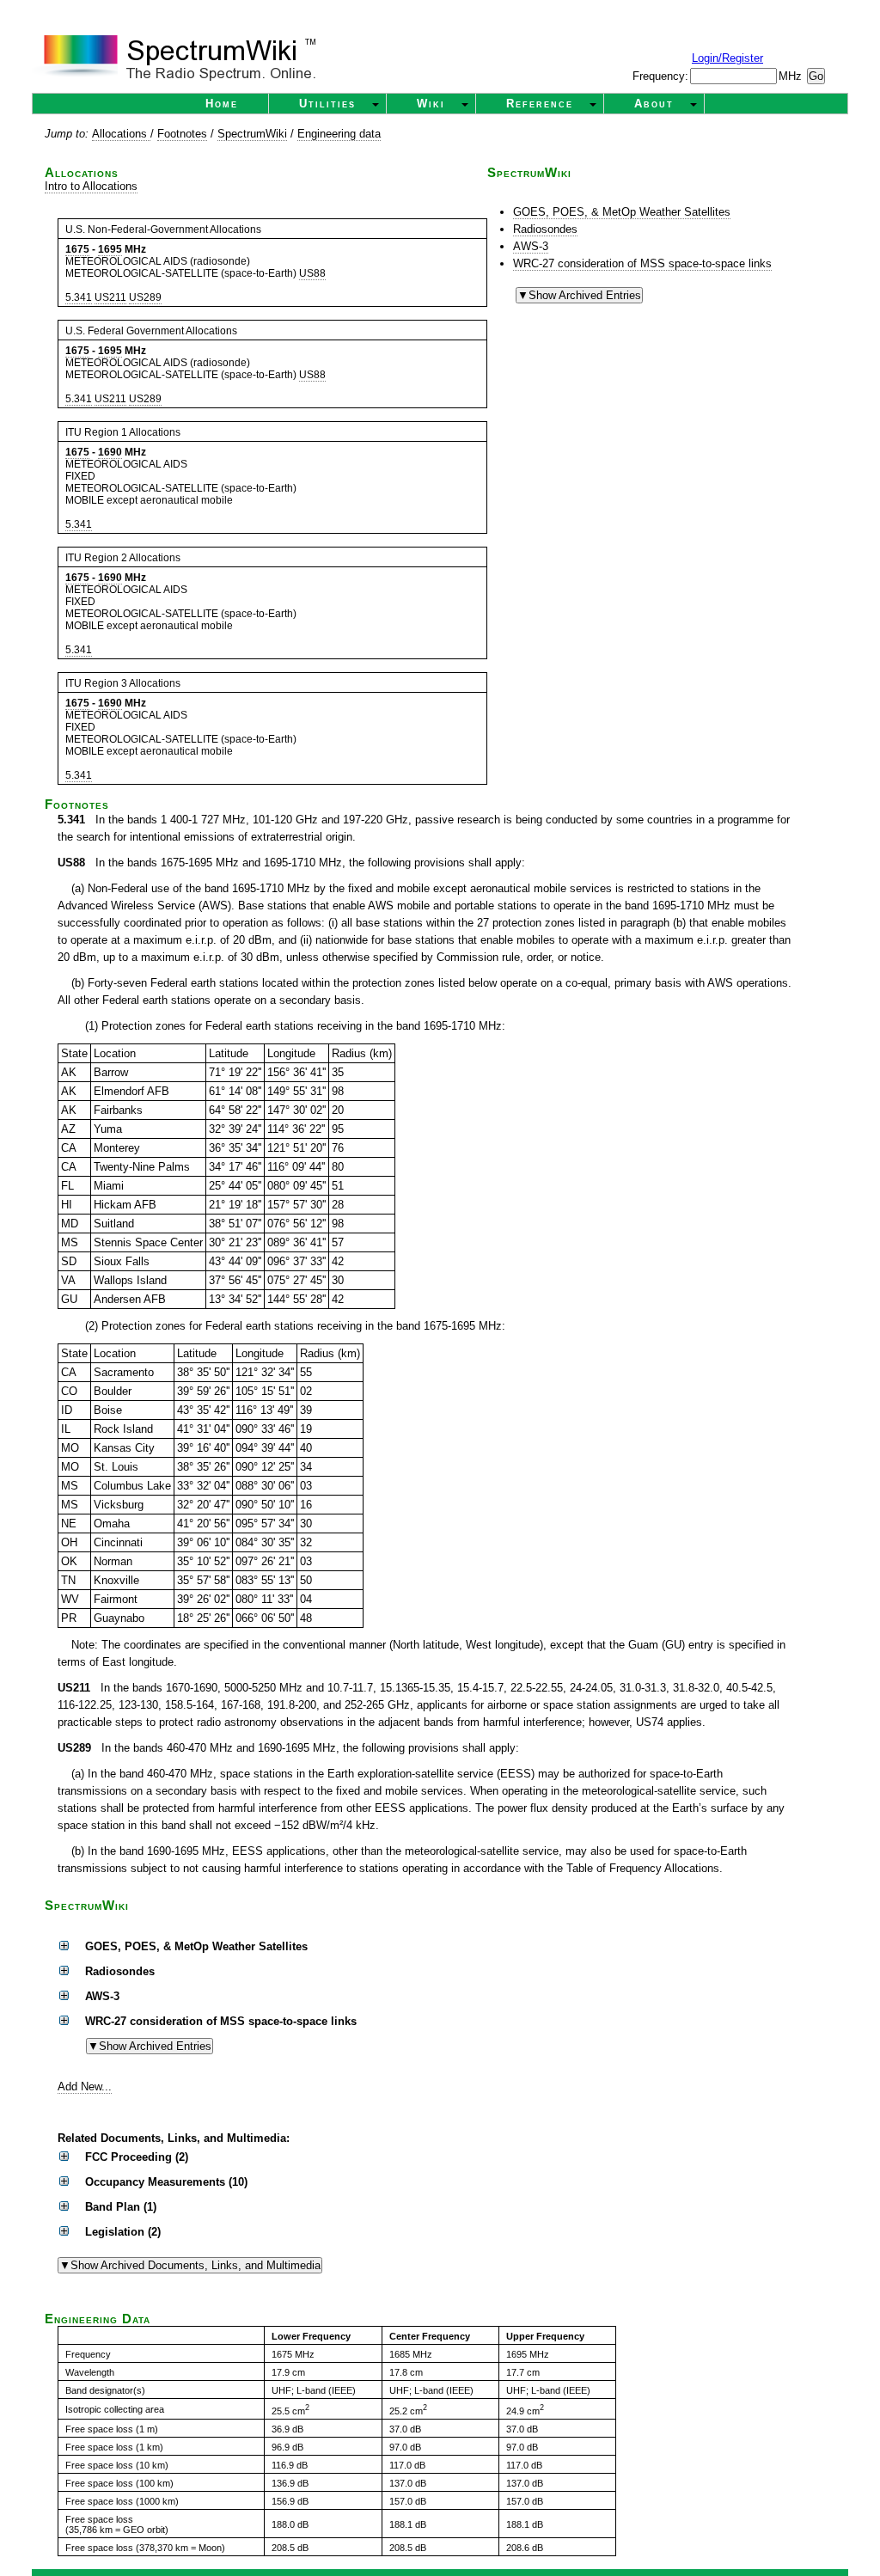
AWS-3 (531, 246)
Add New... (85, 2086)
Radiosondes (545, 229)
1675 (77, 249)
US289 (145, 297)
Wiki (431, 104)
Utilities (327, 104)
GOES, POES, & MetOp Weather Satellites (622, 212)
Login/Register (727, 58)
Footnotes (182, 134)
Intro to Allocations (91, 186)
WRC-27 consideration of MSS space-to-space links (642, 263)
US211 (110, 297)
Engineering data (339, 134)
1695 (110, 249)
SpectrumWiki (252, 134)
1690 (110, 452)
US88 (312, 273)
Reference (540, 104)
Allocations (121, 134)
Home (222, 104)
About (654, 104)
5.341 (79, 297)
